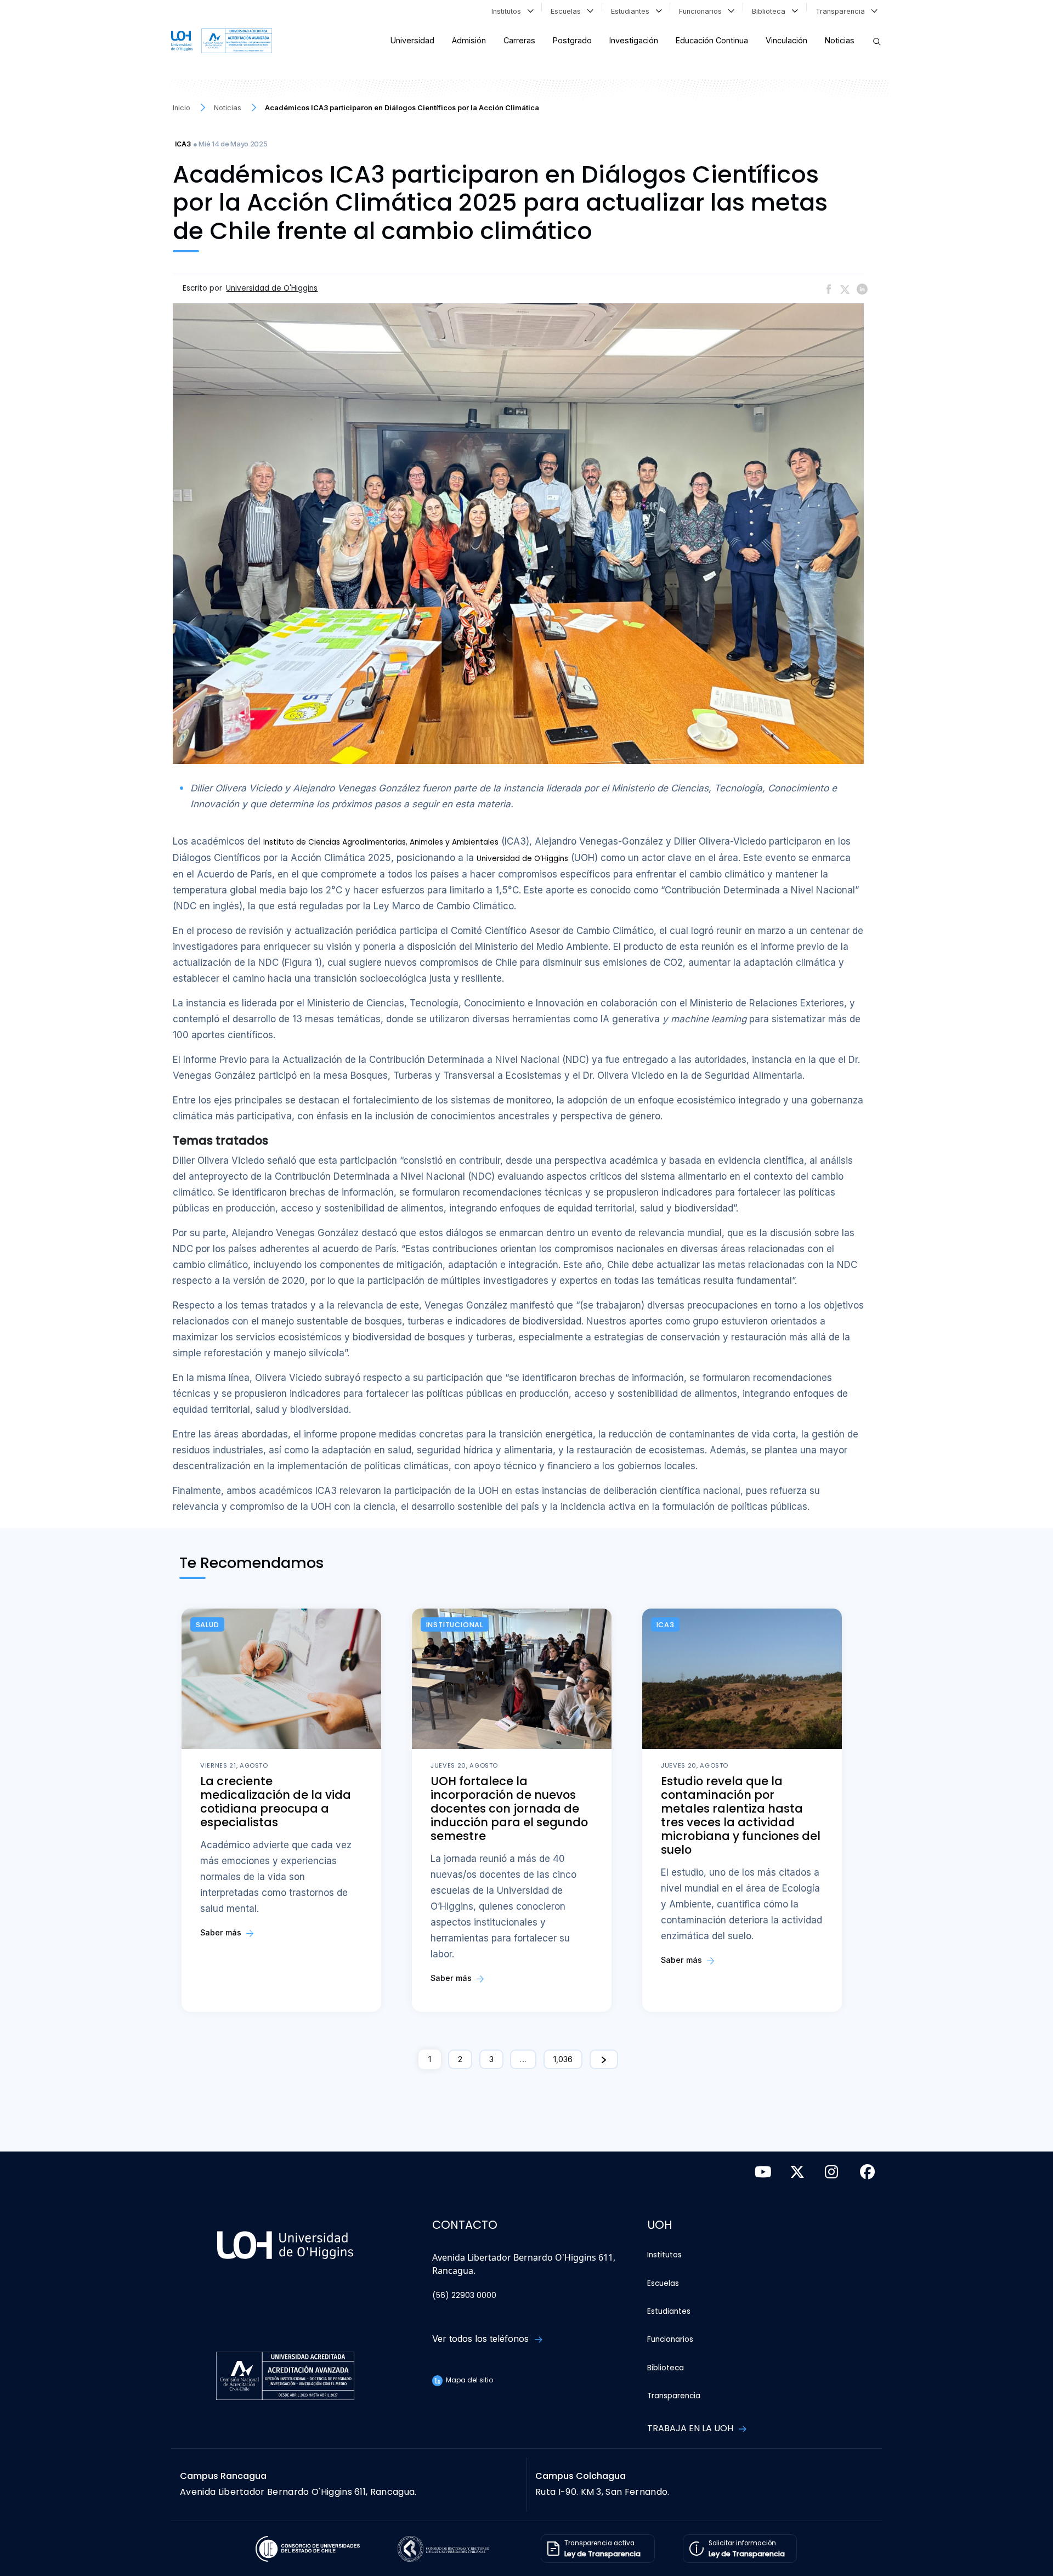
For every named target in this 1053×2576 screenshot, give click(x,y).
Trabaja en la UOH (691, 2428)
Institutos (508, 11)
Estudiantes (632, 11)
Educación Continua (712, 40)
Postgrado (572, 40)
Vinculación (786, 40)
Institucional (455, 1625)
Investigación (634, 40)
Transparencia (842, 11)
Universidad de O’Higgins (522, 859)
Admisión (469, 40)
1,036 (563, 2059)
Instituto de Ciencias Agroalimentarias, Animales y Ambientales (381, 842)
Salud (208, 1625)
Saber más (222, 1932)
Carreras (519, 40)
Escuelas (568, 11)
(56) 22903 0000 (464, 2295)
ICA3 (183, 144)
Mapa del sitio (469, 2380)
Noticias (840, 40)
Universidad (412, 40)
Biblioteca (771, 11)
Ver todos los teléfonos (482, 2339)
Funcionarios (703, 11)
